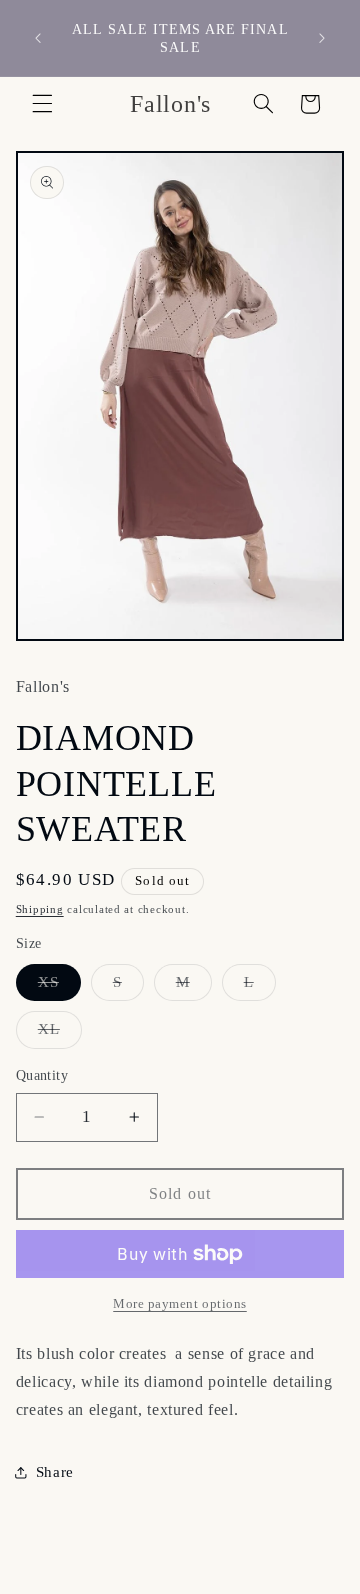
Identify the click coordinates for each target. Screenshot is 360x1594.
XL (60, 1034)
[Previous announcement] (38, 38)
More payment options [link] (180, 1304)
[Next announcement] (322, 38)
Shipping (40, 909)
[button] (42, 104)
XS (59, 987)
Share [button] (55, 1472)
